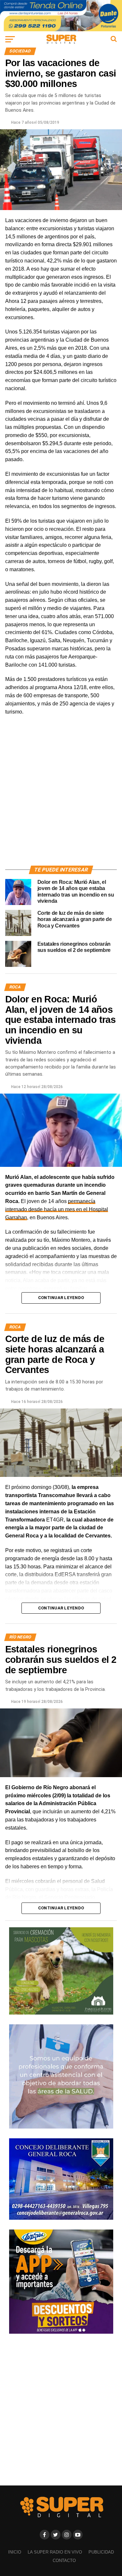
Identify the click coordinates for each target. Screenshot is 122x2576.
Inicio (15, 2552)
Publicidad (101, 2552)
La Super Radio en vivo (55, 2552)
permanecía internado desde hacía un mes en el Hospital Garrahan (57, 1209)
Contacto (64, 2561)
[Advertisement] (61, 798)
